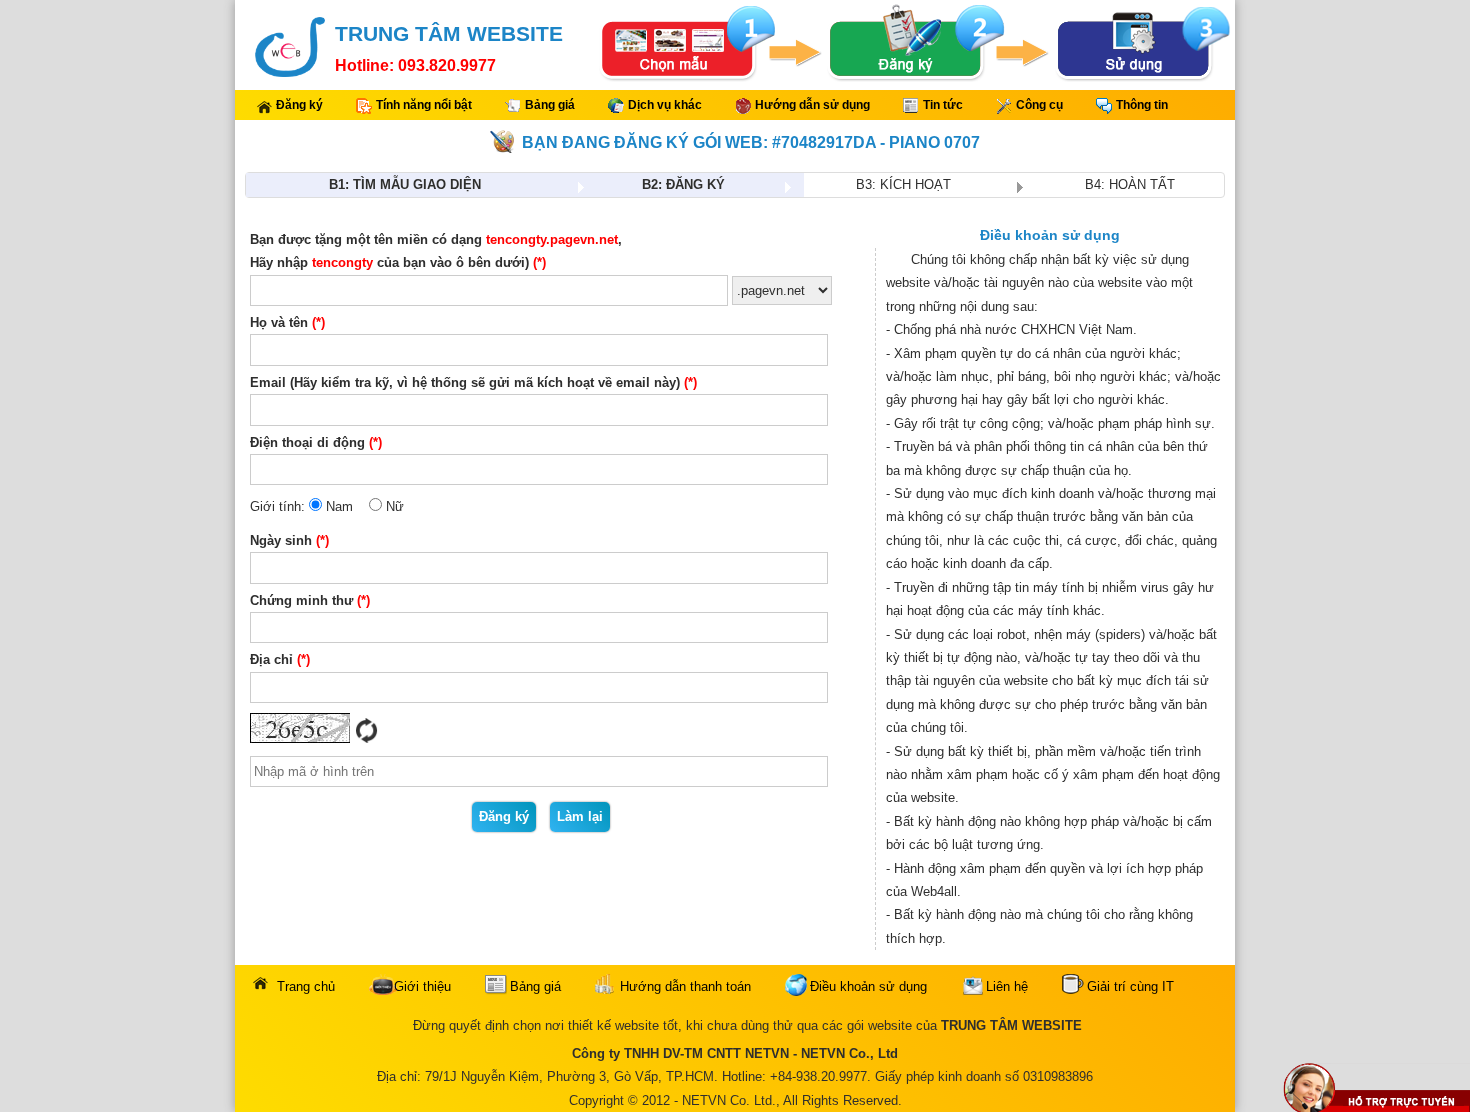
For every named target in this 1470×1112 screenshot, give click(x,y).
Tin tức (943, 105)
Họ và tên (279, 322)
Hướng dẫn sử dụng (812, 105)
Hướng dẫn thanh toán (685, 986)
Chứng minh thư (301, 600)
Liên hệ (1007, 986)
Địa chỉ (271, 659)
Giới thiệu (422, 986)
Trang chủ (306, 986)
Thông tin (1142, 105)
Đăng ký (299, 105)
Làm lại (580, 816)
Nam (337, 506)
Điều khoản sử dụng (868, 986)
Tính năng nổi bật (424, 105)
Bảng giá (550, 105)
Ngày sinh (281, 540)
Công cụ (1039, 105)
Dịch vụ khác (665, 105)
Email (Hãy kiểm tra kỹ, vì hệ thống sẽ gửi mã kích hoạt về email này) (465, 382)
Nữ (393, 506)
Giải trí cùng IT (1130, 986)
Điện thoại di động (307, 442)
